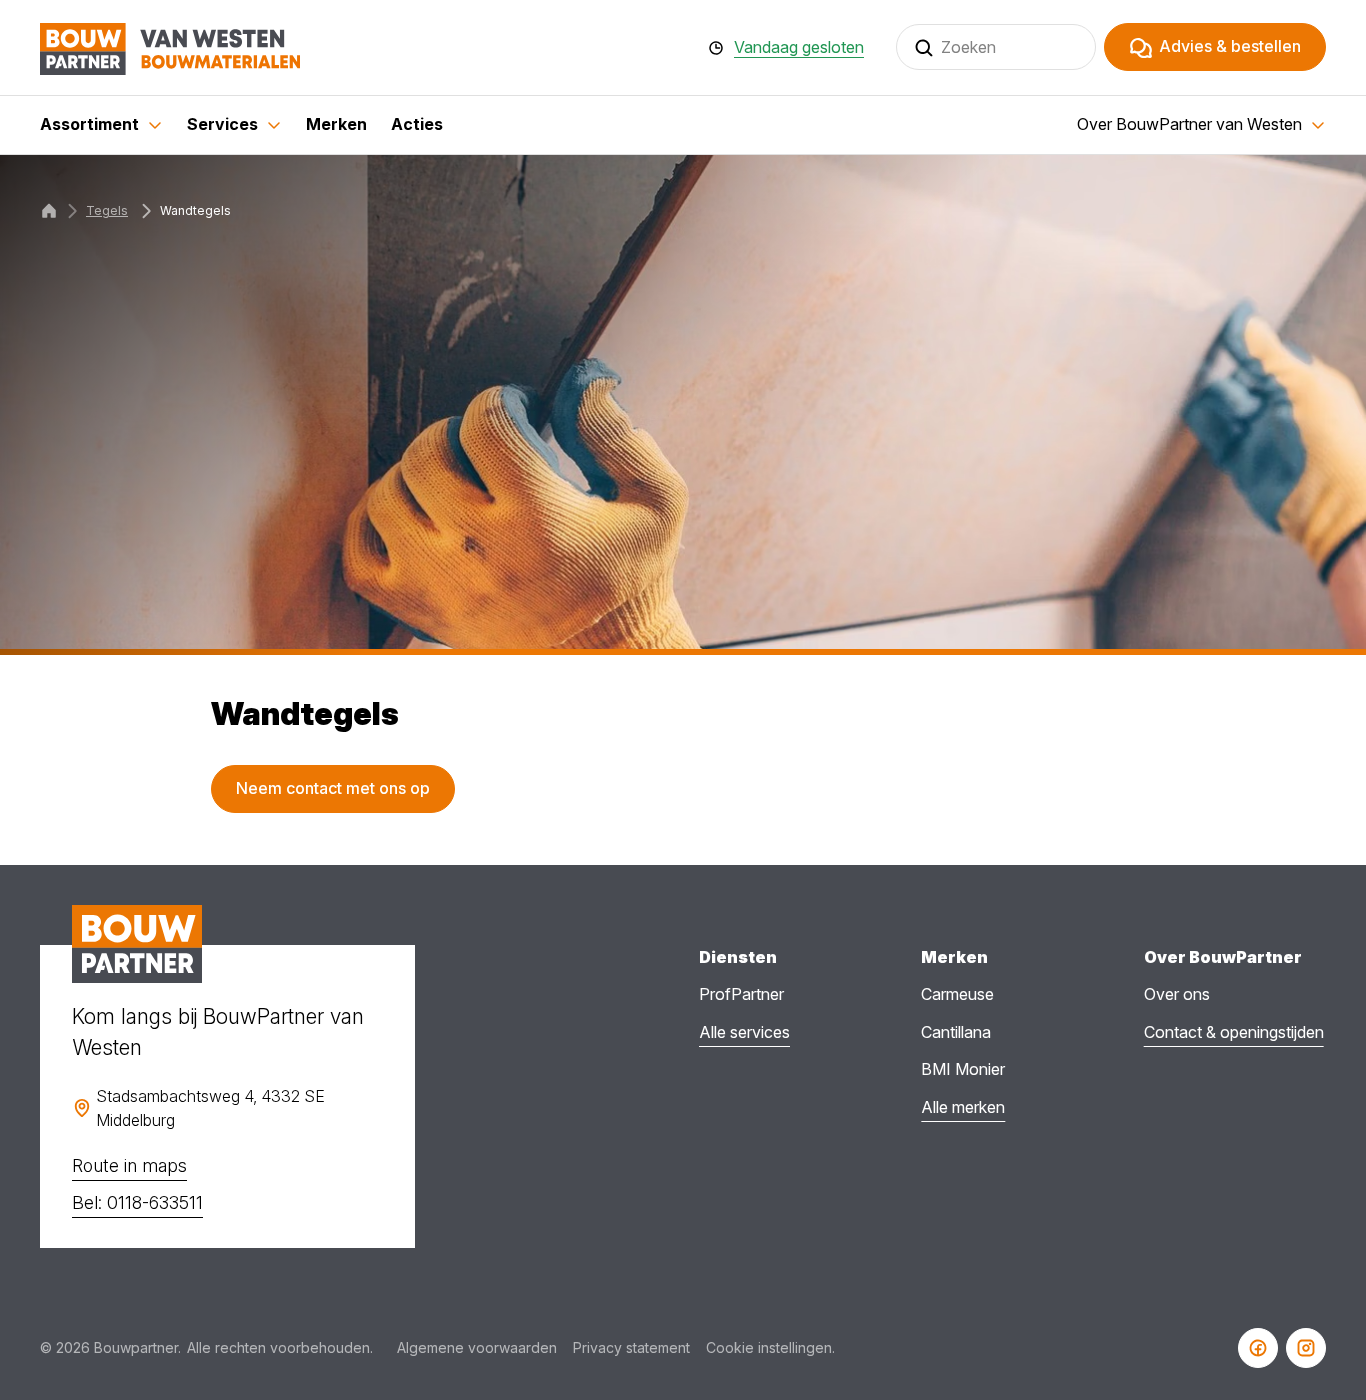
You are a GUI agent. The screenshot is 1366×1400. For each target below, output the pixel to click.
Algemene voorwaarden (477, 1347)
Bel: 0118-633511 (137, 1202)
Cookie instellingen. (770, 1347)
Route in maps (129, 1165)
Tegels (107, 210)
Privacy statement (631, 1347)
